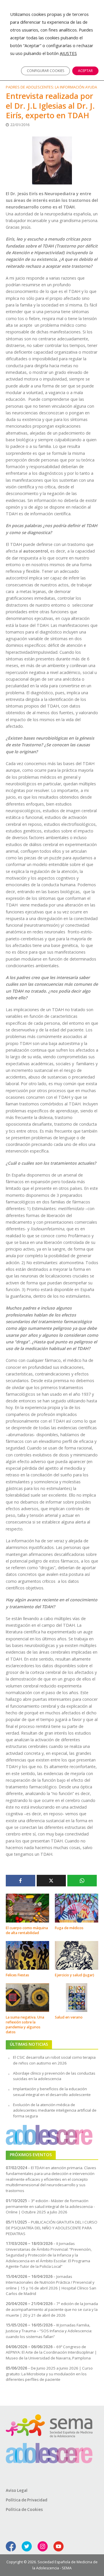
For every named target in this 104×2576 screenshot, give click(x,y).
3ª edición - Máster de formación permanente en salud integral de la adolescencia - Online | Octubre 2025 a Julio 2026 (50, 2206)
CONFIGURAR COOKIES (45, 71)
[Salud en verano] (77, 1997)
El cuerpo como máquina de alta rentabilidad (27, 1930)
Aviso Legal (17, 2490)
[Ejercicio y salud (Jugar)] (77, 1955)
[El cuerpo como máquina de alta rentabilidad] (27, 1907)
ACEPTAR (85, 71)
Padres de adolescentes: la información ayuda (51, 87)
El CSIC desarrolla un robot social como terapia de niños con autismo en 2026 (54, 2060)
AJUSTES (68, 53)
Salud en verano (69, 2017)
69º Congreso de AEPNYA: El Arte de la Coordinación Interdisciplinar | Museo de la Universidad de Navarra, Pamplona (51, 2352)
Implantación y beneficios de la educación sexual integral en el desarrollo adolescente (52, 2092)
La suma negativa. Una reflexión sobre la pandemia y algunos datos (25, 2025)
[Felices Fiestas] (27, 1955)
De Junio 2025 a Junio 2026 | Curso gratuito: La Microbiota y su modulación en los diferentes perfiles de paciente (49, 2374)
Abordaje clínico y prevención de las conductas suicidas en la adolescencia (54, 2076)
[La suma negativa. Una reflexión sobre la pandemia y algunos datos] (27, 1997)
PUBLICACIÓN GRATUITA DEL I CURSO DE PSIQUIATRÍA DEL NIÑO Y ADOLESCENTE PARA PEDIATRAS (52, 2228)
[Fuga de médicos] (77, 1907)
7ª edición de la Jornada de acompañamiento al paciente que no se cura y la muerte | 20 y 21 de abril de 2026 (52, 2309)
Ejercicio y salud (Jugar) (75, 1975)
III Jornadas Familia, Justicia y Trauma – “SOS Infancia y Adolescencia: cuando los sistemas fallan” (49, 2331)
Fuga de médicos (69, 1928)
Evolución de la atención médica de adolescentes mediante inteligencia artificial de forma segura (55, 2110)
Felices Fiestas (17, 1975)
